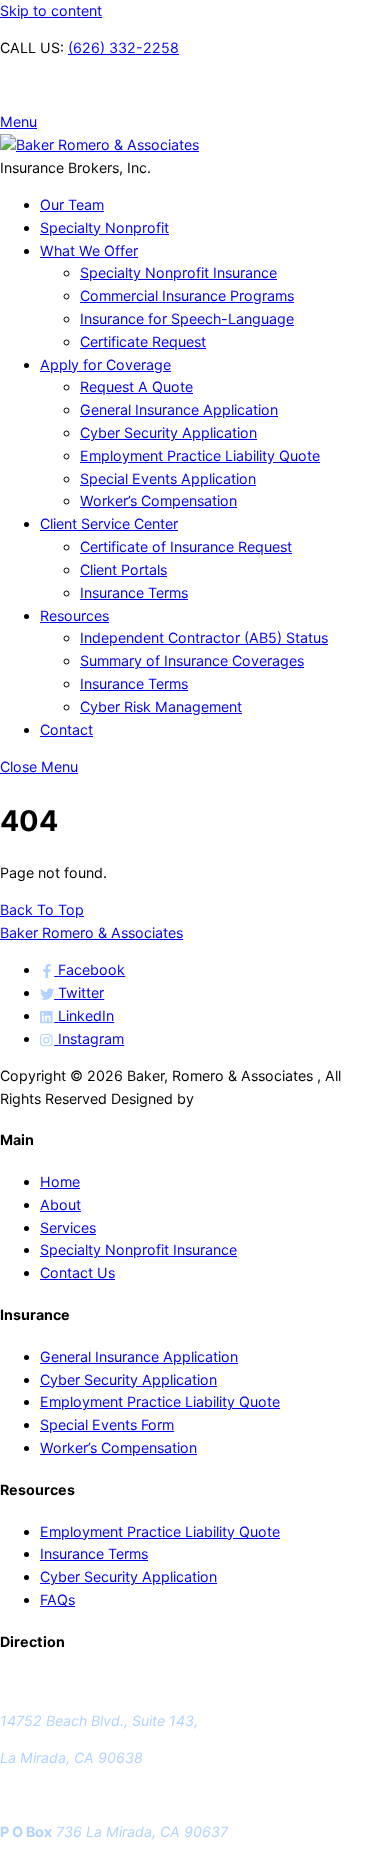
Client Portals (123, 569)
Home (60, 1181)
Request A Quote (136, 386)
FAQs (57, 1599)
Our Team (72, 204)
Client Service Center (109, 523)
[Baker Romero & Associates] (99, 144)
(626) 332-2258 (123, 47)
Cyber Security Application (168, 432)
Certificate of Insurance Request (186, 546)
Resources (74, 615)
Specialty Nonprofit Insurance (178, 272)
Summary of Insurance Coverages (192, 660)
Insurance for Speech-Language (187, 318)
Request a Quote (55, 84)
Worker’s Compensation (158, 500)
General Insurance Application (179, 409)
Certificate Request (143, 341)
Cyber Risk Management (161, 706)
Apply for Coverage (105, 364)
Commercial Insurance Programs (187, 295)
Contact (66, 729)
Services (68, 1227)
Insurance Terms (134, 592)
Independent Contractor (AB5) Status (204, 637)
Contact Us (77, 1272)
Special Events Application (168, 478)
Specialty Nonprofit (104, 227)
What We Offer (89, 250)
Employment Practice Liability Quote (200, 455)
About (60, 1204)
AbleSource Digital (259, 1098)
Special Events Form (107, 1424)
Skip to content (51, 10)
